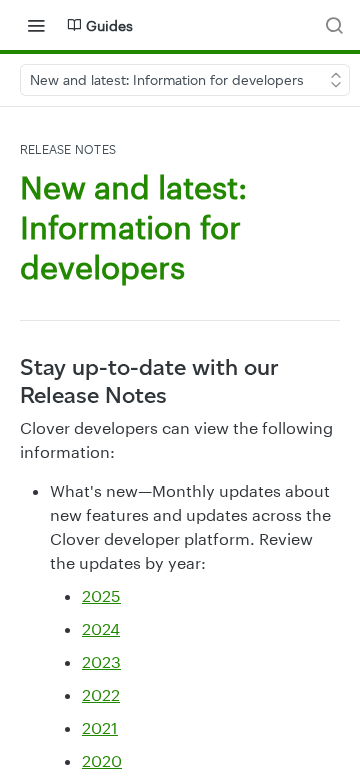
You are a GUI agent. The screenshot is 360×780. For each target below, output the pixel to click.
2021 (100, 727)
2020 (102, 760)
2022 (101, 694)
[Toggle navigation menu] (36, 25)
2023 (101, 661)
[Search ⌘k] (334, 25)
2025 (101, 595)
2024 (101, 628)
